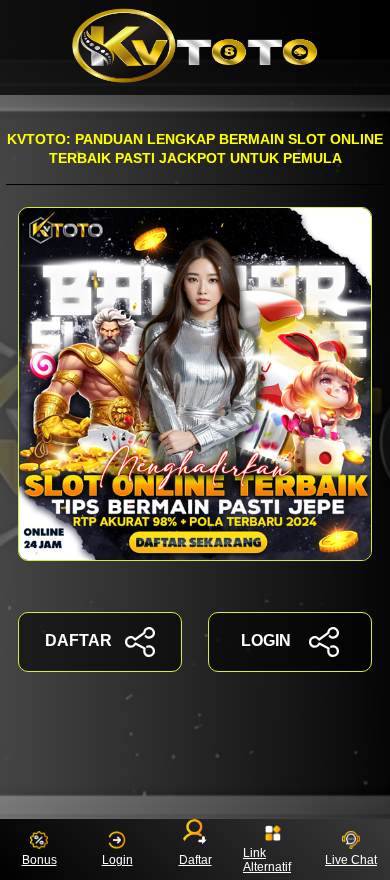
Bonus (39, 860)
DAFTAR (78, 640)
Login (117, 860)
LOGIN (266, 640)
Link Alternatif (267, 860)
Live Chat (351, 860)
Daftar (195, 860)
